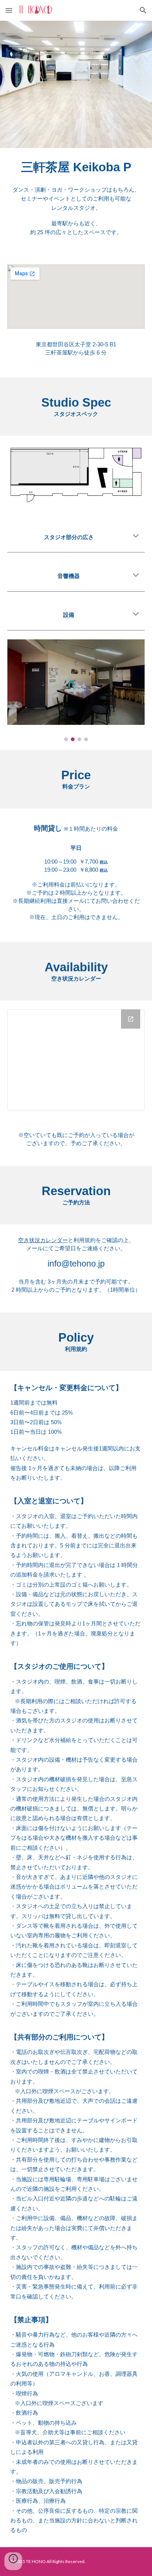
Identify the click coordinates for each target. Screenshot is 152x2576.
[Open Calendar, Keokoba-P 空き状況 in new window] (131, 1019)
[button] (9, 10)
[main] (76, 202)
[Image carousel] (76, 690)
